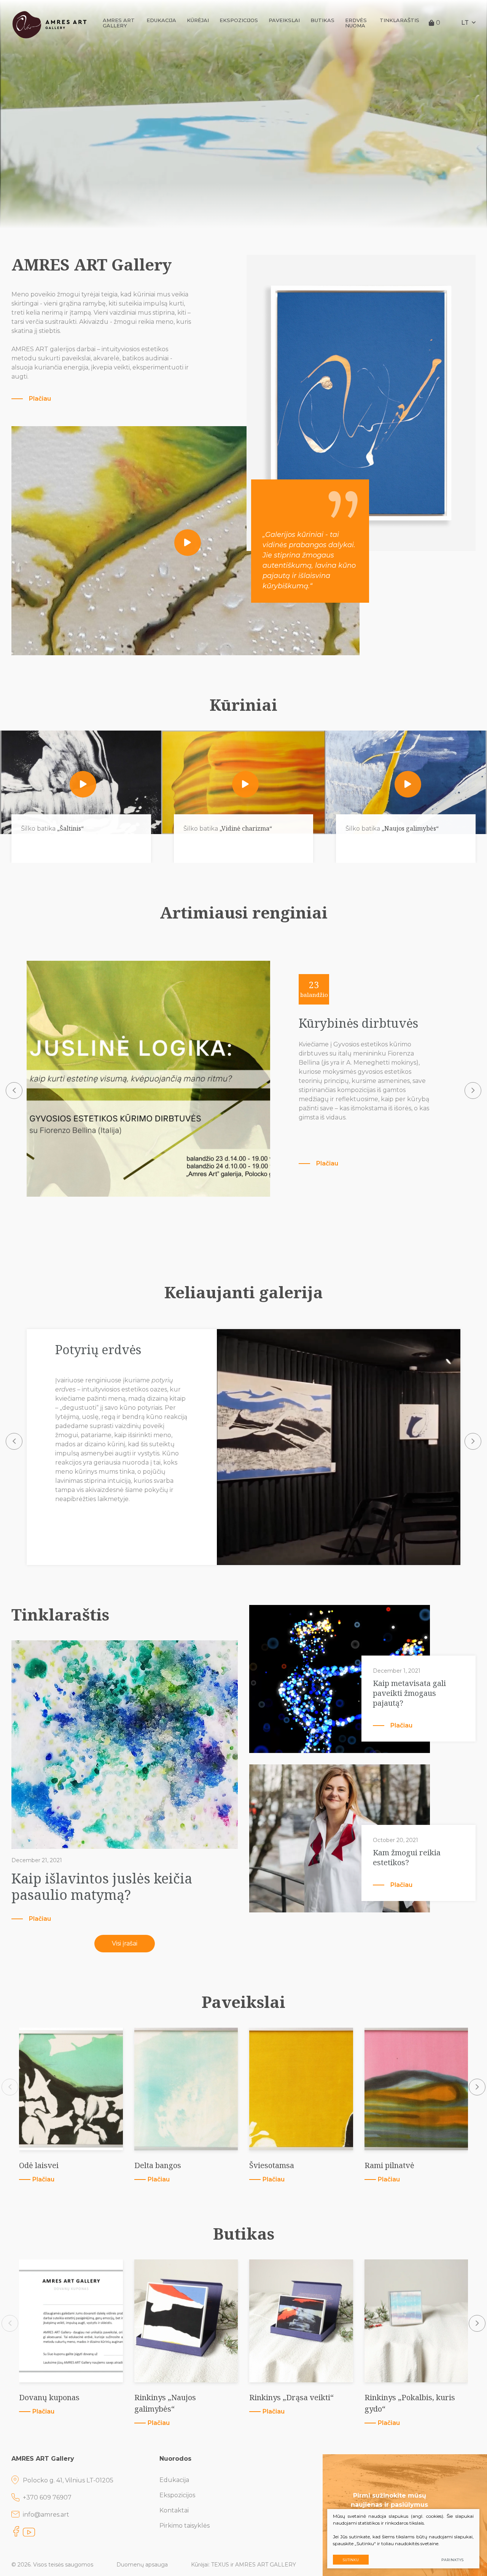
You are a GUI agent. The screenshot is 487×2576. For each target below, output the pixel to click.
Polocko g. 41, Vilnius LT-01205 (68, 2480)
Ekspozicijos (239, 20)
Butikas (322, 20)
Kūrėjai (198, 20)
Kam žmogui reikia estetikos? (407, 1858)
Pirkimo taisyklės (185, 2526)
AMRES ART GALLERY (119, 23)
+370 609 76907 (47, 2497)
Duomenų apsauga (142, 2565)
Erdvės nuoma (356, 23)
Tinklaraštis (399, 20)
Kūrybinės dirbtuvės (358, 1023)
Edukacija (161, 20)
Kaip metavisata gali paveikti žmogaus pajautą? (409, 1693)
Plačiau (40, 399)
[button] (14, 1091)
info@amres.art (46, 2515)
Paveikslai (284, 20)
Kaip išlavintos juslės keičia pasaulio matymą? (102, 1887)
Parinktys (453, 2560)
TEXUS (220, 2565)
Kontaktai (174, 2510)
